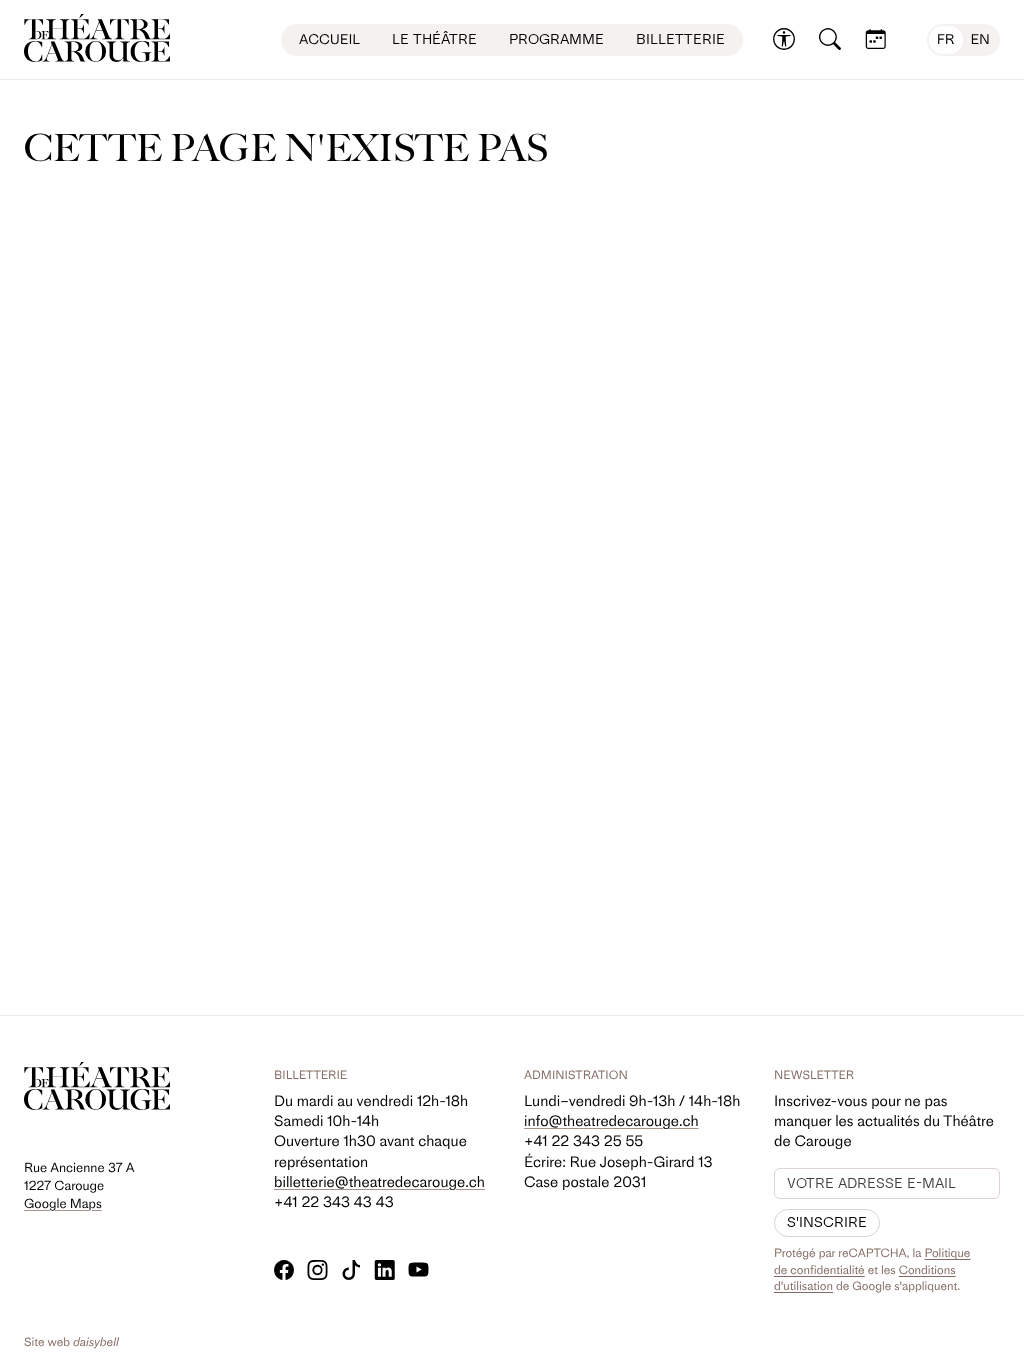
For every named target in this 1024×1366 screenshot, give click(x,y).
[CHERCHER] (830, 40)
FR (946, 39)
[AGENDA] (876, 40)
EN (980, 39)
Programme (556, 39)
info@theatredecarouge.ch (611, 1121)
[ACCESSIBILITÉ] (784, 40)
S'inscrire (827, 1222)
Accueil (329, 39)
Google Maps (63, 1204)
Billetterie (680, 39)
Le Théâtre (434, 39)
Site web (71, 1342)
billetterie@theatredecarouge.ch (379, 1182)
